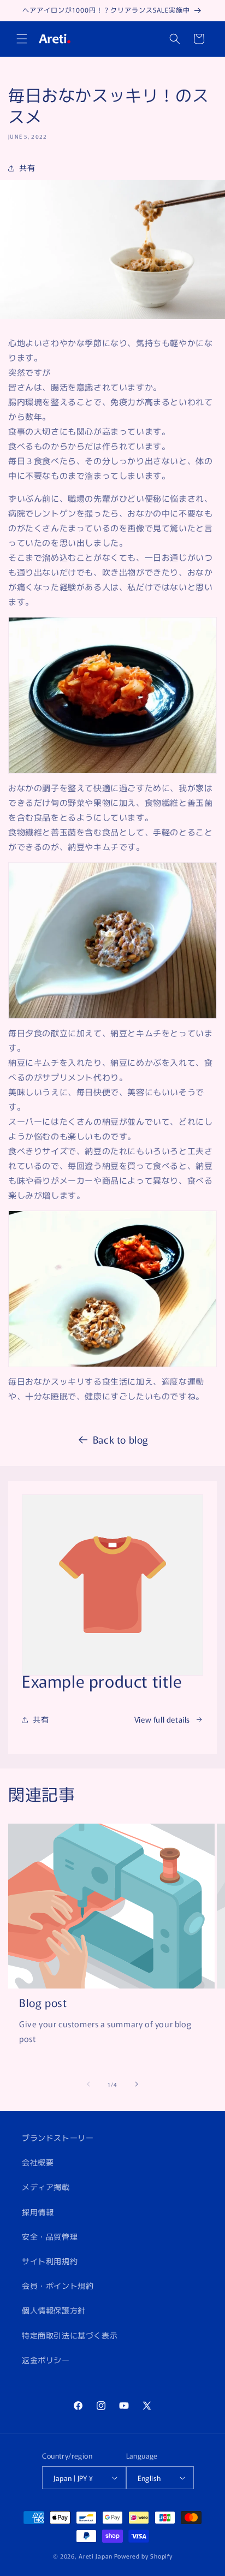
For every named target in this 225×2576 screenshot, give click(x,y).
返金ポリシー (46, 2360)
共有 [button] (27, 168)
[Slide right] (137, 2084)
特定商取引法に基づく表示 (70, 2335)
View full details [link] (162, 1719)
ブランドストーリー (58, 2138)
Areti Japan (96, 2556)
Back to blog (121, 1439)
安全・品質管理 (50, 2236)
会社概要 (38, 2162)
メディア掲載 (46, 2187)
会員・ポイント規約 (58, 2286)
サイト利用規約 (50, 2261)
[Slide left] (88, 2084)
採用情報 (38, 2212)
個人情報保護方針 (54, 2310)
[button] (22, 39)
